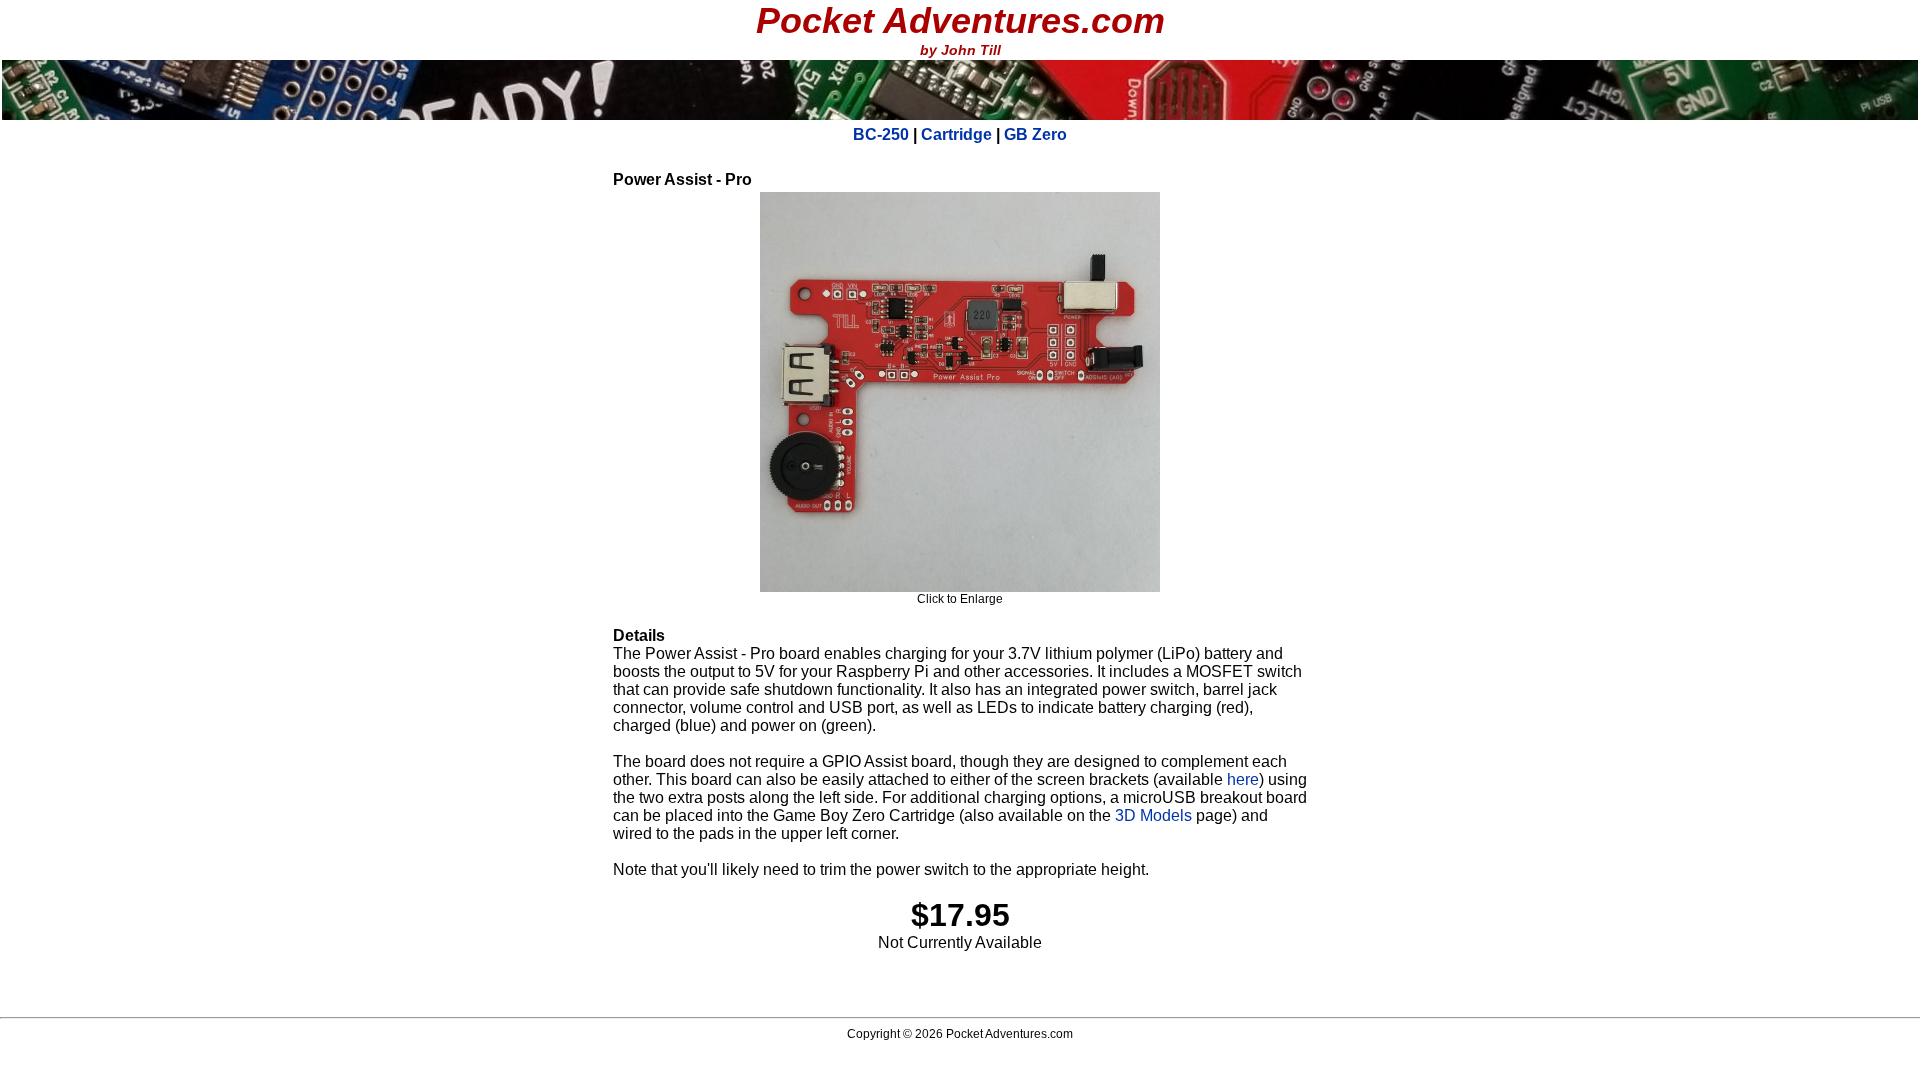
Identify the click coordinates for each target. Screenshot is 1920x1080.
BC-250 (881, 134)
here (1243, 779)
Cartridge (956, 134)
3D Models (1153, 815)
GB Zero (1035, 134)
